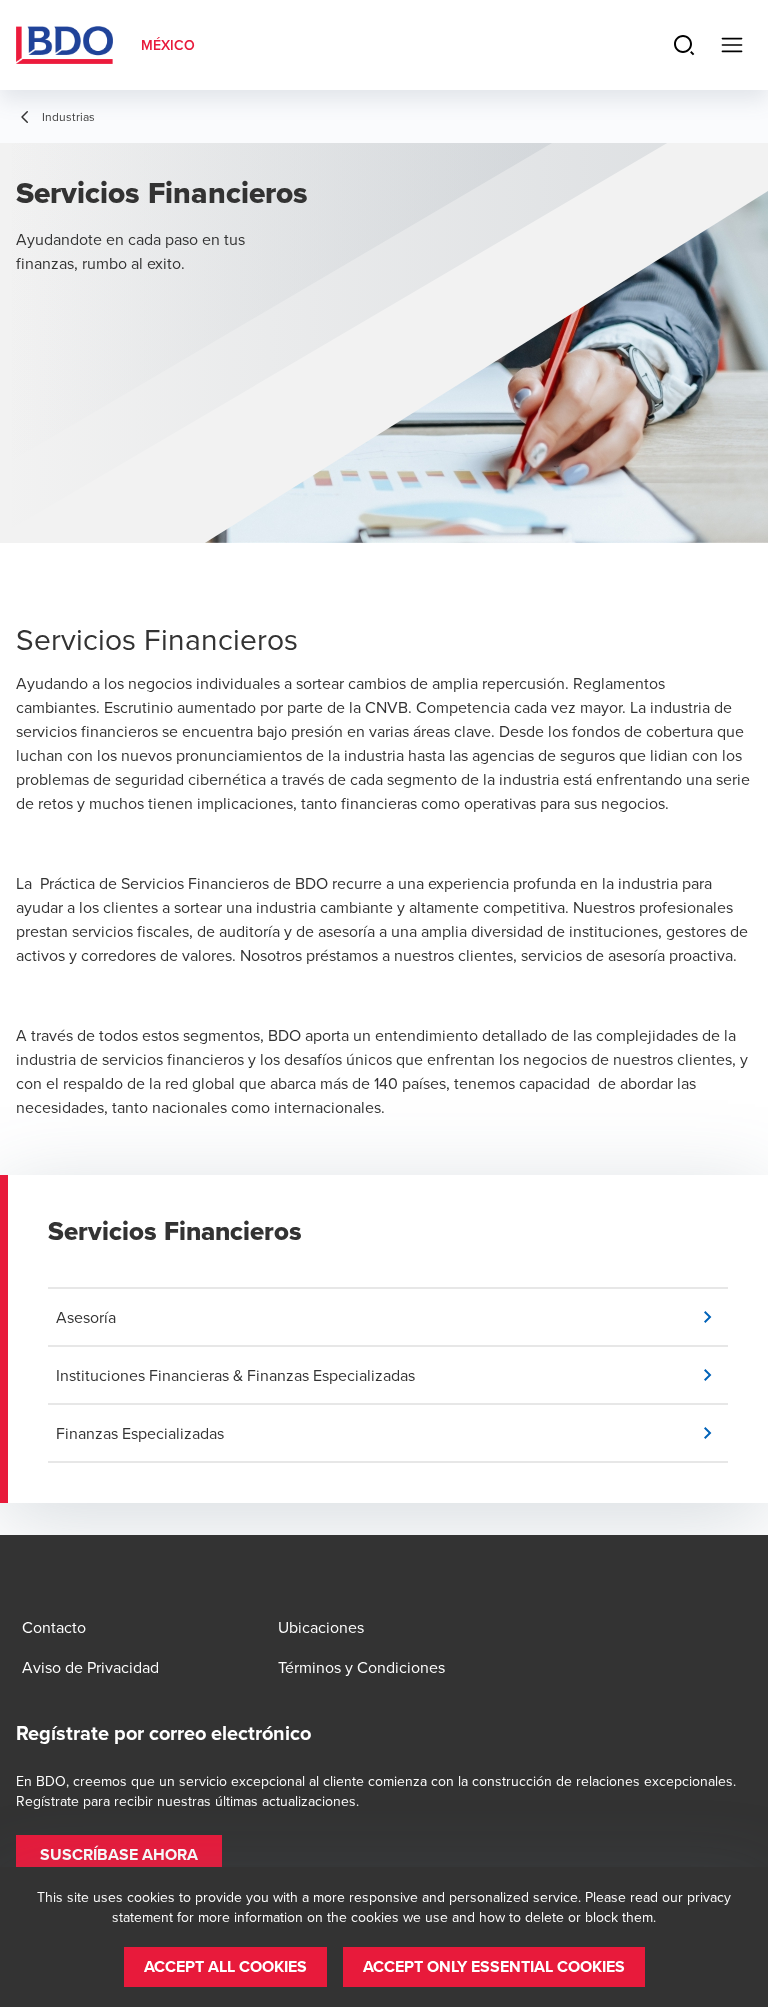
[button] (392, 1317)
